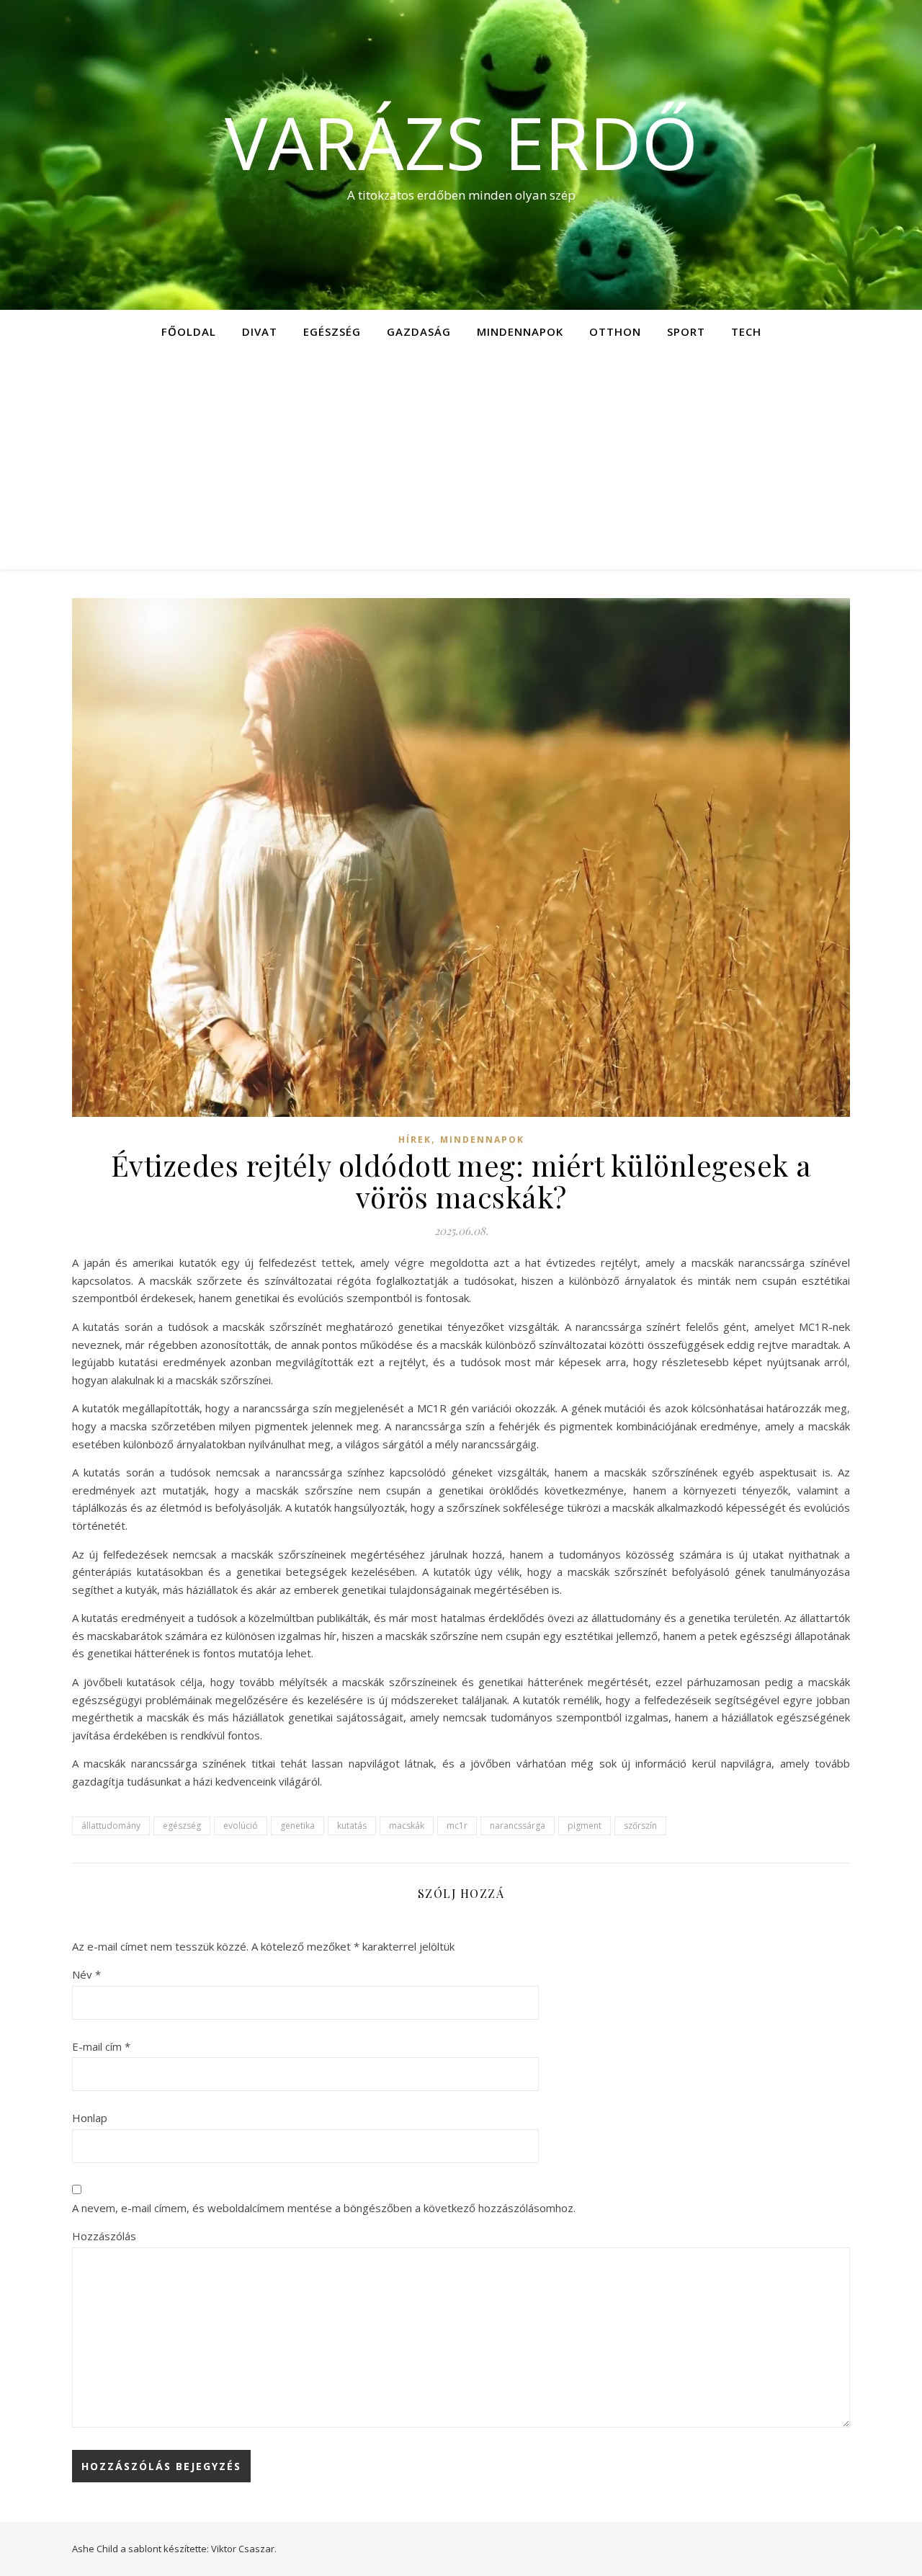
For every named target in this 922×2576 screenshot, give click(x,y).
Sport (686, 331)
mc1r (457, 1826)
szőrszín (640, 1826)
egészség (182, 1826)
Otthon (615, 331)
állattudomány (111, 1826)
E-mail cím (101, 2046)
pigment (585, 1826)
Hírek (415, 1140)
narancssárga (518, 1826)
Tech (746, 331)
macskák (407, 1826)
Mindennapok (520, 331)
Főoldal (189, 331)
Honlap (90, 2118)
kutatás (352, 1826)
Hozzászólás (104, 2236)
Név (86, 1974)
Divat (260, 331)
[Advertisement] (461, 461)
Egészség (332, 331)
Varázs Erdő (461, 142)
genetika (297, 1826)
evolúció (241, 1826)
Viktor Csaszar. (244, 2549)
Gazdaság (419, 331)
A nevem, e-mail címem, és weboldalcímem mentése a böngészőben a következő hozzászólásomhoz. (324, 2208)
